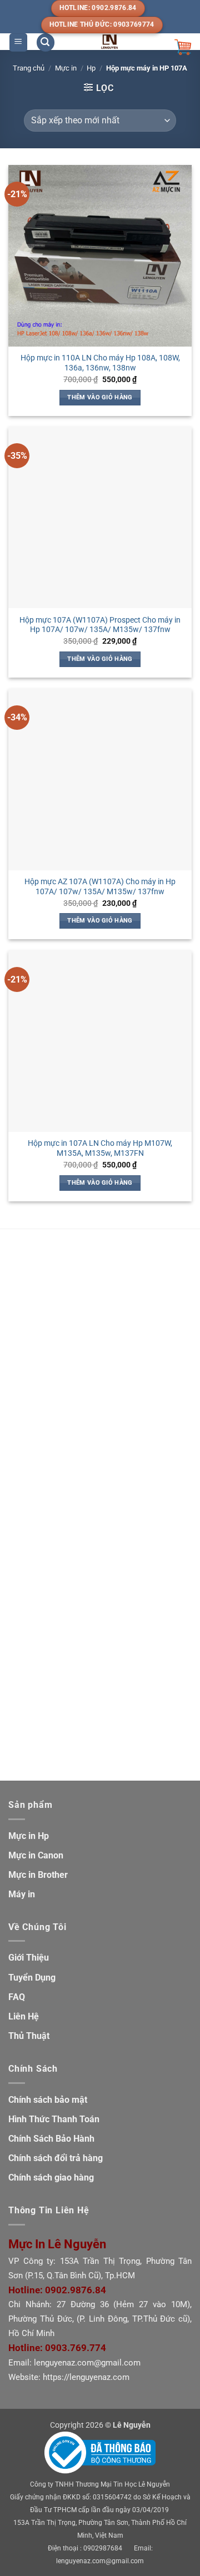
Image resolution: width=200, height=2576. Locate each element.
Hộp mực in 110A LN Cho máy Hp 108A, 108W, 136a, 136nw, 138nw (100, 363)
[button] (18, 42)
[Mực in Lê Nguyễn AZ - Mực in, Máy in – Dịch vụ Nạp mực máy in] (109, 42)
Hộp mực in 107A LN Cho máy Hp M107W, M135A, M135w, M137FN (100, 1148)
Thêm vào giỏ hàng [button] (100, 397)
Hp (91, 68)
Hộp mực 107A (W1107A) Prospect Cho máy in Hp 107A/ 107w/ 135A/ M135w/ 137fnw (100, 625)
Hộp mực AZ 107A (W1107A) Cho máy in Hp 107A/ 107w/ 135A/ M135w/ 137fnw (100, 886)
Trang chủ (29, 68)
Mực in (66, 68)
